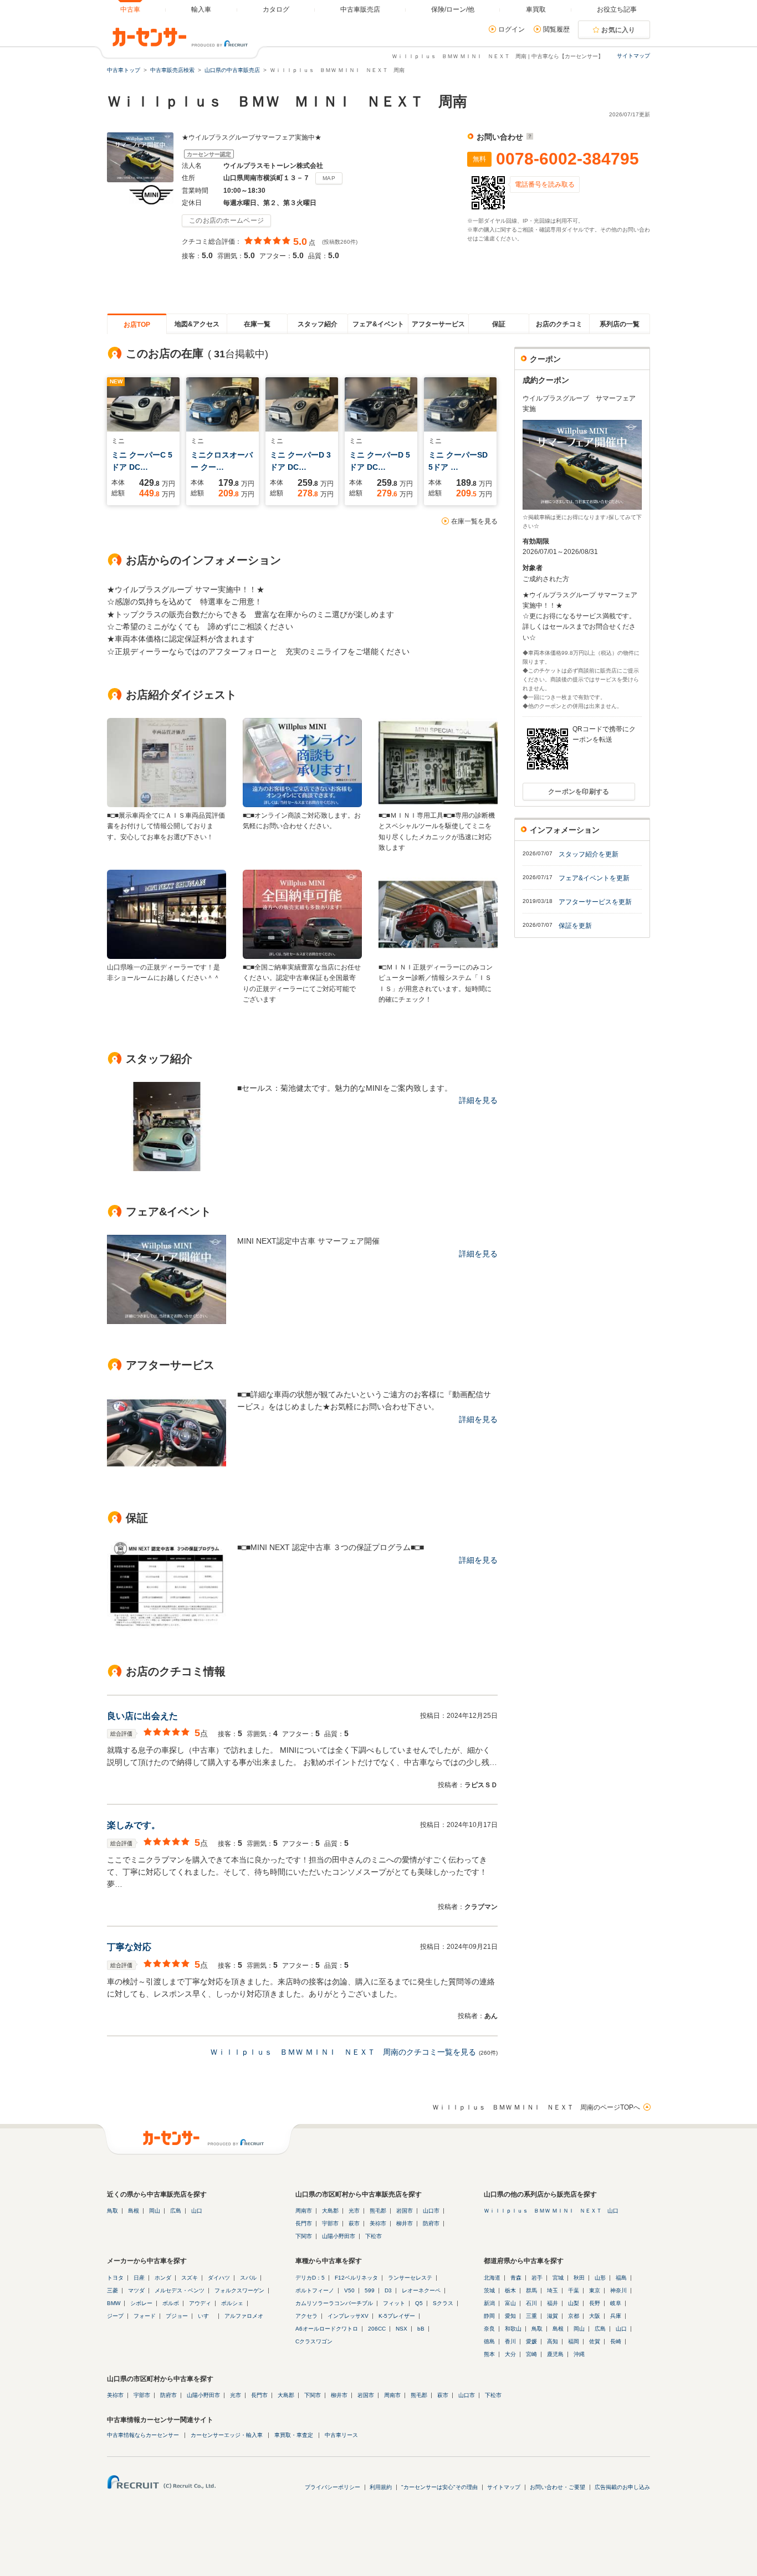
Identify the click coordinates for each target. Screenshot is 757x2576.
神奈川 (618, 2290)
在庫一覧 (257, 324)
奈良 (489, 2329)
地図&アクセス (197, 324)
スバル (248, 2278)
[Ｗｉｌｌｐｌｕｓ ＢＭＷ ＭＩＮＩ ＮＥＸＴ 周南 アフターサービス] (167, 1475)
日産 (139, 2278)
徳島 (489, 2341)
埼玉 (553, 2290)
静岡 (489, 2316)
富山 (510, 2303)
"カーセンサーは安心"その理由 (439, 2487)
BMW (114, 2303)
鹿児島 (555, 2354)
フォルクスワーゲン (239, 2290)
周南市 (304, 2211)
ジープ (115, 2316)
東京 (595, 2290)
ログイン (512, 29)
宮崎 (531, 2354)
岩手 (537, 2278)
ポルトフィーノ (315, 2290)
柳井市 (405, 2223)
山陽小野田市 (339, 2236)
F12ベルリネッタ (356, 2278)
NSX (401, 2329)
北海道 (492, 2278)
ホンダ (163, 2278)
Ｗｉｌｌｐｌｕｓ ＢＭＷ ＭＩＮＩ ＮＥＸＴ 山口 (551, 2211)
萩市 (354, 2223)
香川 (510, 2341)
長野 (595, 2303)
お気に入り (618, 30)
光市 (354, 2211)
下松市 (374, 2236)
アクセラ (306, 2316)
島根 (134, 2211)
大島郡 (330, 2211)
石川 (531, 2303)
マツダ (136, 2290)
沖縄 (579, 2354)
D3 (388, 2290)
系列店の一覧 (620, 324)
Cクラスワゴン (314, 2341)
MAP (329, 178)
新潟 (489, 2303)
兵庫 (616, 2316)
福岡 (574, 2341)
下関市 (304, 2236)
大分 (510, 2354)
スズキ (190, 2278)
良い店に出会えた (142, 1716)
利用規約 (381, 2487)
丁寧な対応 (129, 1947)
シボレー (141, 2303)
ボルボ (171, 2303)
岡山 (155, 2211)
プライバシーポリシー (333, 2487)
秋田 (579, 2278)
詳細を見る (478, 1100)
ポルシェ (232, 2303)
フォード (145, 2316)
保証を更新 (575, 926)
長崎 (616, 2341)
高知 (553, 2341)
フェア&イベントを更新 (594, 878)
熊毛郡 (378, 2211)
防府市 (431, 2223)
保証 (499, 324)
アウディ (200, 2303)
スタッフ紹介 (318, 324)
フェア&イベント (378, 324)
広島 (176, 2211)
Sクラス (443, 2303)
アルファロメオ (244, 2316)
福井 (553, 2303)
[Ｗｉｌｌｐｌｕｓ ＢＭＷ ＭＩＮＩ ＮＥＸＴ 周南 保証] (167, 1628)
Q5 (419, 2303)
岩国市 (405, 2211)
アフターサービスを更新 (595, 902)
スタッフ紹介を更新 (589, 854)
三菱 (112, 2290)
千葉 (574, 2290)
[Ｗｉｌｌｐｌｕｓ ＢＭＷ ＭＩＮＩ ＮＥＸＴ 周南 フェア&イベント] (167, 1321)
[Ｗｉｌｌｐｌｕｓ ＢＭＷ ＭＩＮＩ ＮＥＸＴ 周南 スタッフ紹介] (167, 1168)
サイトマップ (633, 56)
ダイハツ (219, 2278)
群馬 (531, 2290)
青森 (516, 2278)
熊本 (489, 2354)
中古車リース (341, 2435)
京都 (574, 2316)
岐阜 (616, 2303)
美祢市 (378, 2223)
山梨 (574, 2303)
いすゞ (206, 2316)
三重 (531, 2316)
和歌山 (513, 2329)
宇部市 (330, 2223)
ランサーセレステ (410, 2278)
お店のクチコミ (559, 324)
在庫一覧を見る (474, 521)
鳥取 (112, 2211)
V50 (349, 2290)
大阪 (595, 2316)
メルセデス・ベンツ (180, 2290)
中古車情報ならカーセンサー (143, 2435)
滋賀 (553, 2316)
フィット (394, 2303)
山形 (600, 2278)
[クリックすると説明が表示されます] (528, 137)
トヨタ (115, 2278)
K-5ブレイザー (397, 2316)
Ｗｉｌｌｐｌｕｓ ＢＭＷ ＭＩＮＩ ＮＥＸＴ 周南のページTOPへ (536, 2107)
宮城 (558, 2278)
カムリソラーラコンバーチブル (334, 2303)
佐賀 (595, 2341)
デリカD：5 (310, 2278)
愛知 (510, 2316)
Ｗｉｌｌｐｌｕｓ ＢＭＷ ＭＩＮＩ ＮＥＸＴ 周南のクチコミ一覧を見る (343, 2052)
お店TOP (137, 325)
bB (421, 2329)
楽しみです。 (134, 1825)
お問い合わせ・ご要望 (557, 2487)
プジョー (177, 2316)
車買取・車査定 (294, 2435)
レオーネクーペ (421, 2290)
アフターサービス (438, 324)
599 (370, 2290)
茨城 (489, 2290)
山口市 (431, 2211)
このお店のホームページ (226, 220)
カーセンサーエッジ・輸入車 (227, 2435)
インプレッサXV (348, 2316)
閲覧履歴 (556, 29)
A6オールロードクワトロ (327, 2329)
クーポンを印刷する (579, 792)
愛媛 (531, 2341)
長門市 (304, 2223)
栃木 (510, 2290)
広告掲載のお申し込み (622, 2487)
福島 (621, 2278)
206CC (377, 2329)
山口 (197, 2211)
